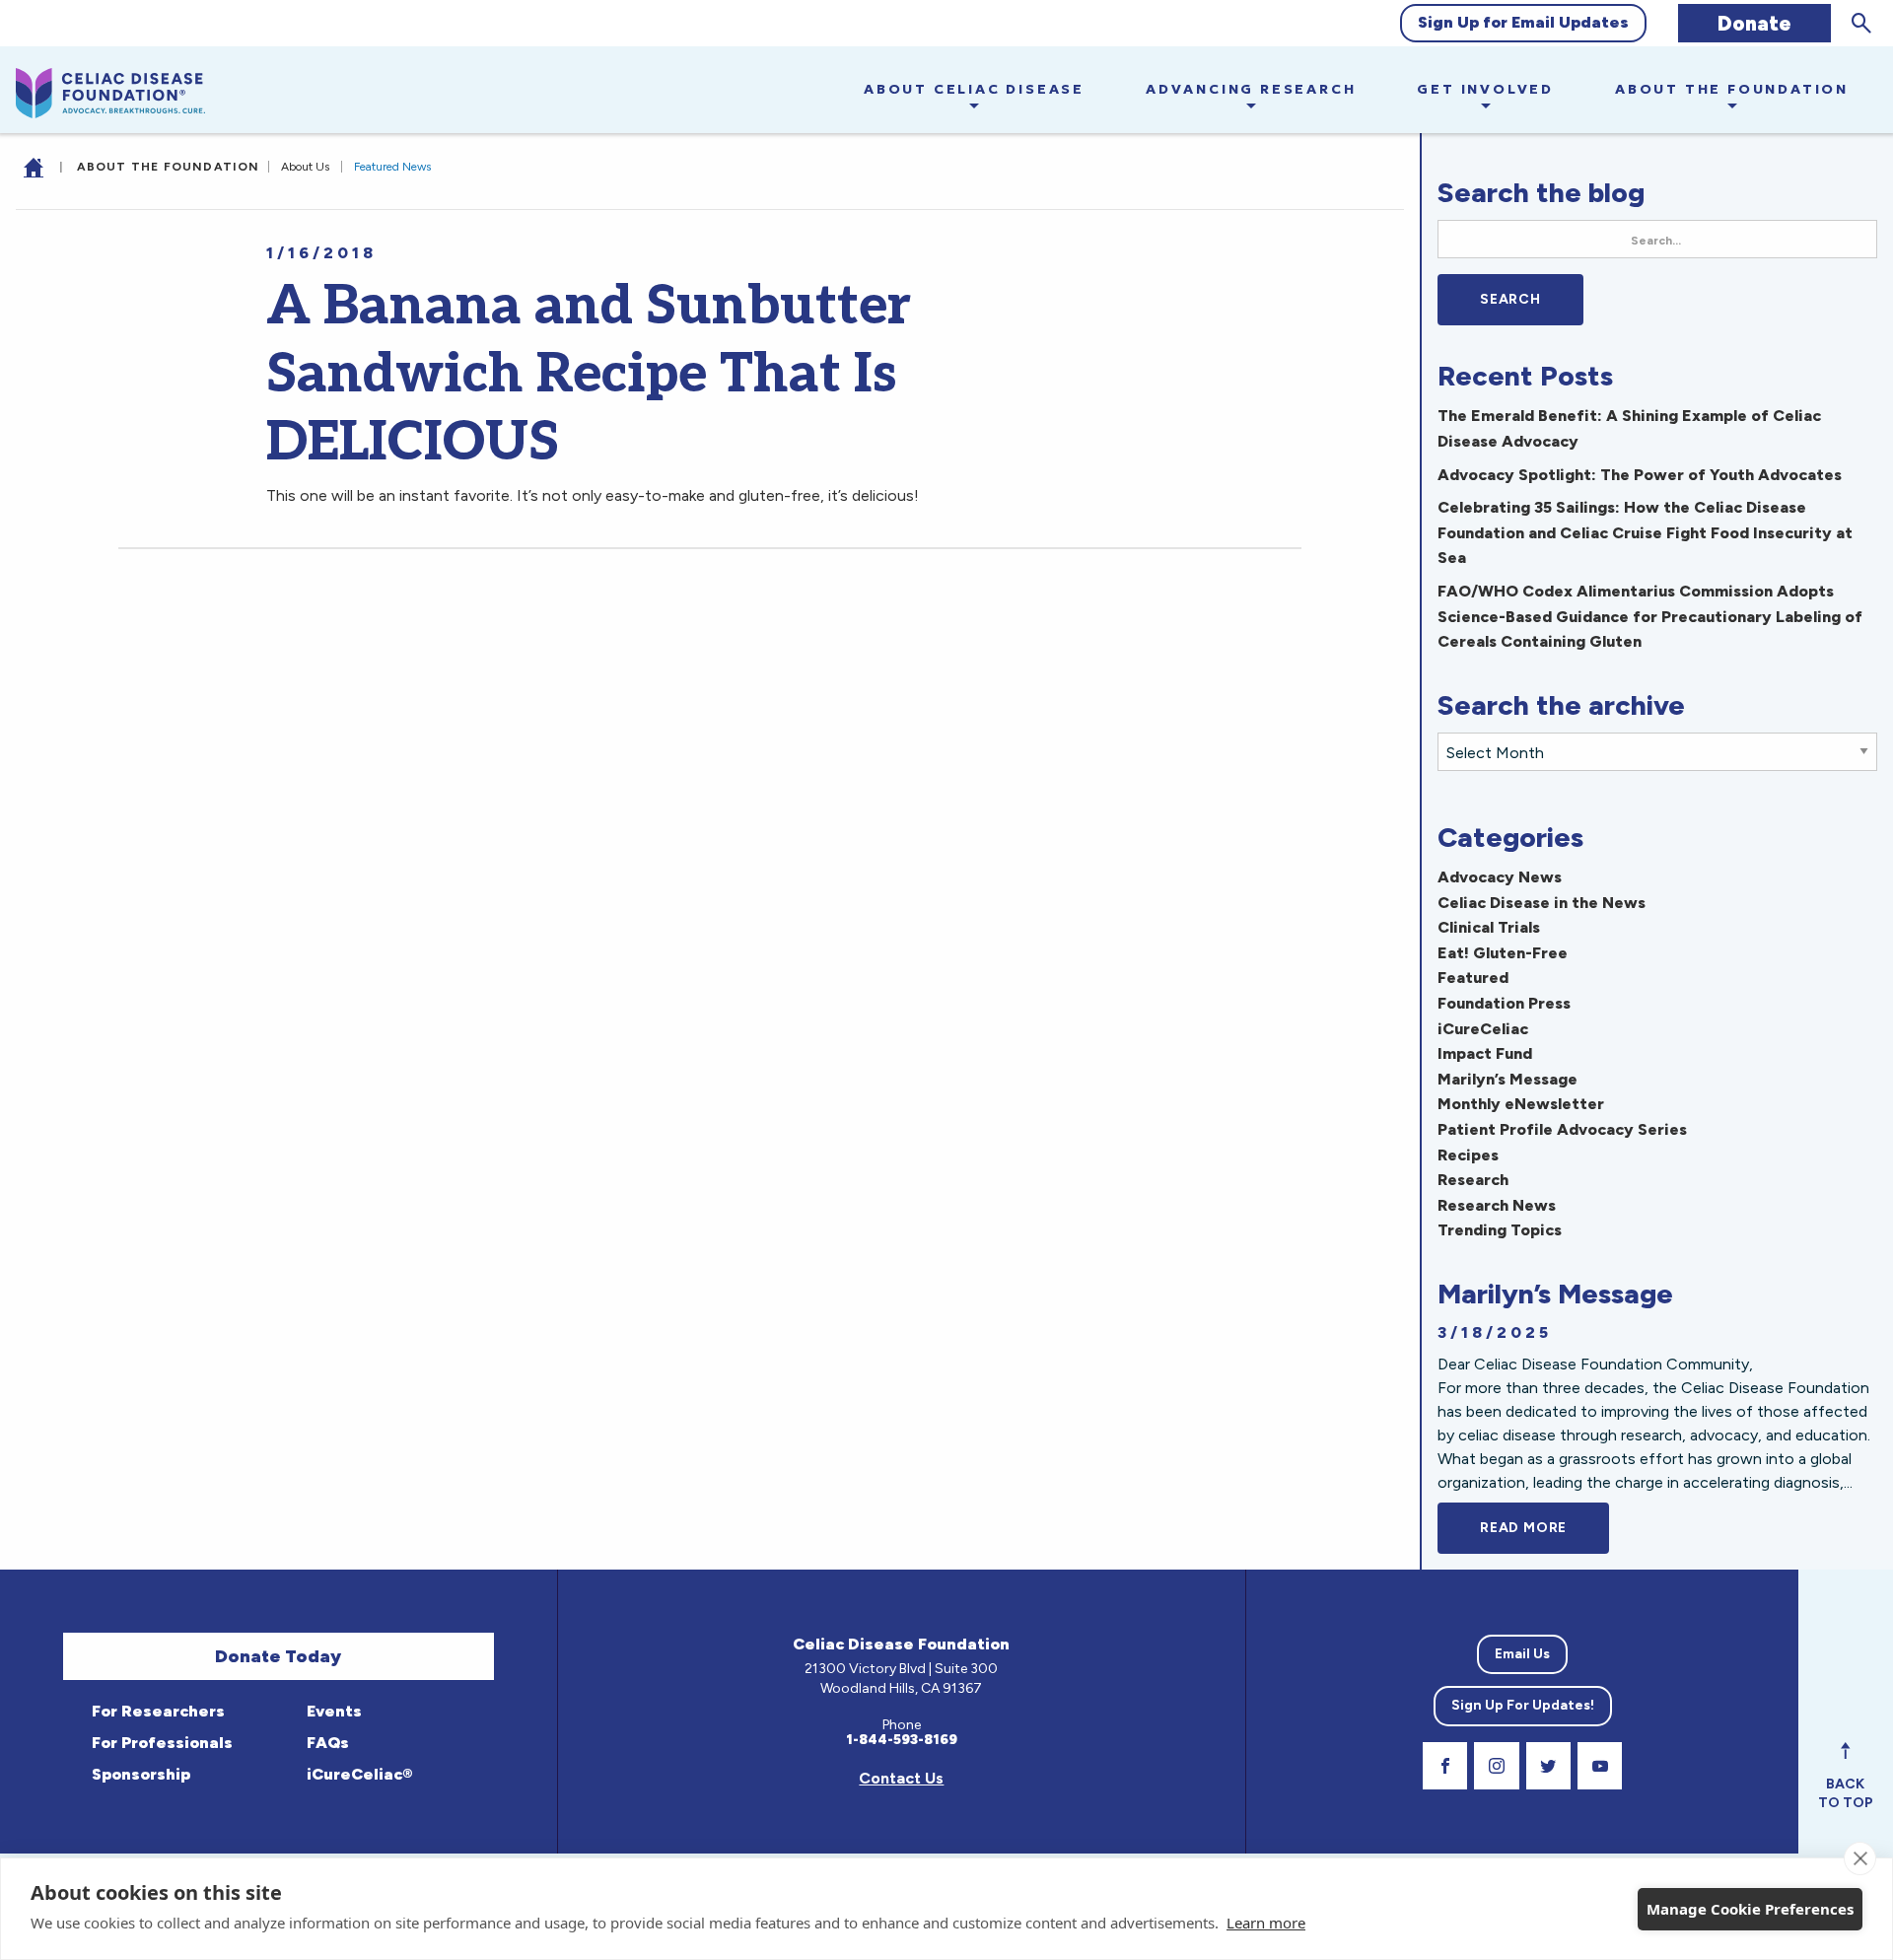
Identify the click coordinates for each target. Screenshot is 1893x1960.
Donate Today (278, 1656)
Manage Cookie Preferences (1750, 1909)
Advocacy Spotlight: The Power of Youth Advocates (1640, 475)
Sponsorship (139, 1774)
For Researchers (156, 1711)
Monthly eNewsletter (1521, 1104)
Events (332, 1711)
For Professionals (160, 1743)
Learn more (1266, 1923)
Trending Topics (1500, 1230)
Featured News (392, 167)
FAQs (326, 1743)
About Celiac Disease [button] (974, 89)
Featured (1473, 978)
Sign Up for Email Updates (1523, 22)
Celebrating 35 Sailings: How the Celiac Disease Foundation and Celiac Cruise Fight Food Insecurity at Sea (1645, 532)
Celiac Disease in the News (1542, 903)
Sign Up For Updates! (1523, 1705)
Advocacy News (1500, 877)
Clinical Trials (1489, 927)
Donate (1754, 23)
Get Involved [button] (1485, 89)
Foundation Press (1504, 1003)
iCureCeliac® (357, 1774)
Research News (1497, 1205)
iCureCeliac (1483, 1029)
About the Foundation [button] (1732, 89)
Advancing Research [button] (1251, 89)
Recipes (1468, 1155)
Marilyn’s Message (1507, 1079)
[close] (1860, 1858)
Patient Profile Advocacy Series (1562, 1129)
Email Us (1522, 1654)
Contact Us (901, 1778)
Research (1473, 1180)
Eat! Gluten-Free (1503, 953)
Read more (1544, 1528)
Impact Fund (1485, 1053)
